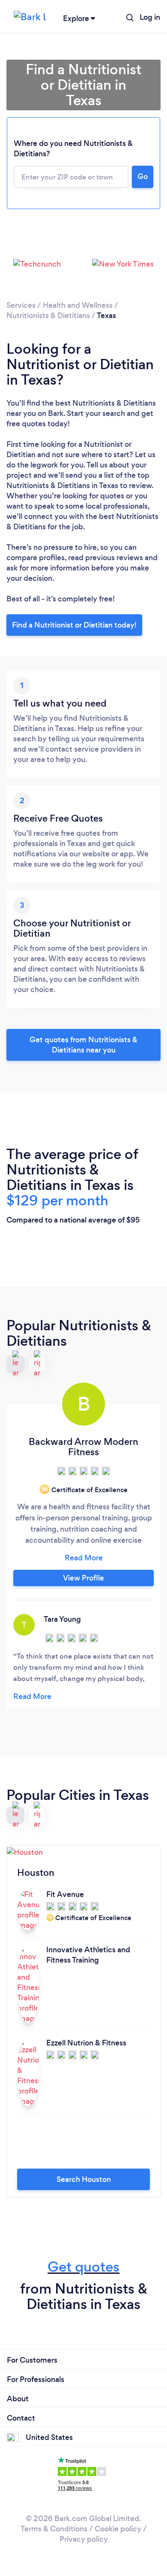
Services (21, 305)
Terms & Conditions (54, 2529)
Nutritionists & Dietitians (48, 316)
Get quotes (83, 2267)
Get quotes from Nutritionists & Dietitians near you (83, 1045)
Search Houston (84, 2179)
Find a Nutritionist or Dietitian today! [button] (74, 625)
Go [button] (143, 176)
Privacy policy (84, 2539)
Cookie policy (118, 2529)
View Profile (83, 1578)
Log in (150, 17)
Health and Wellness (78, 305)
